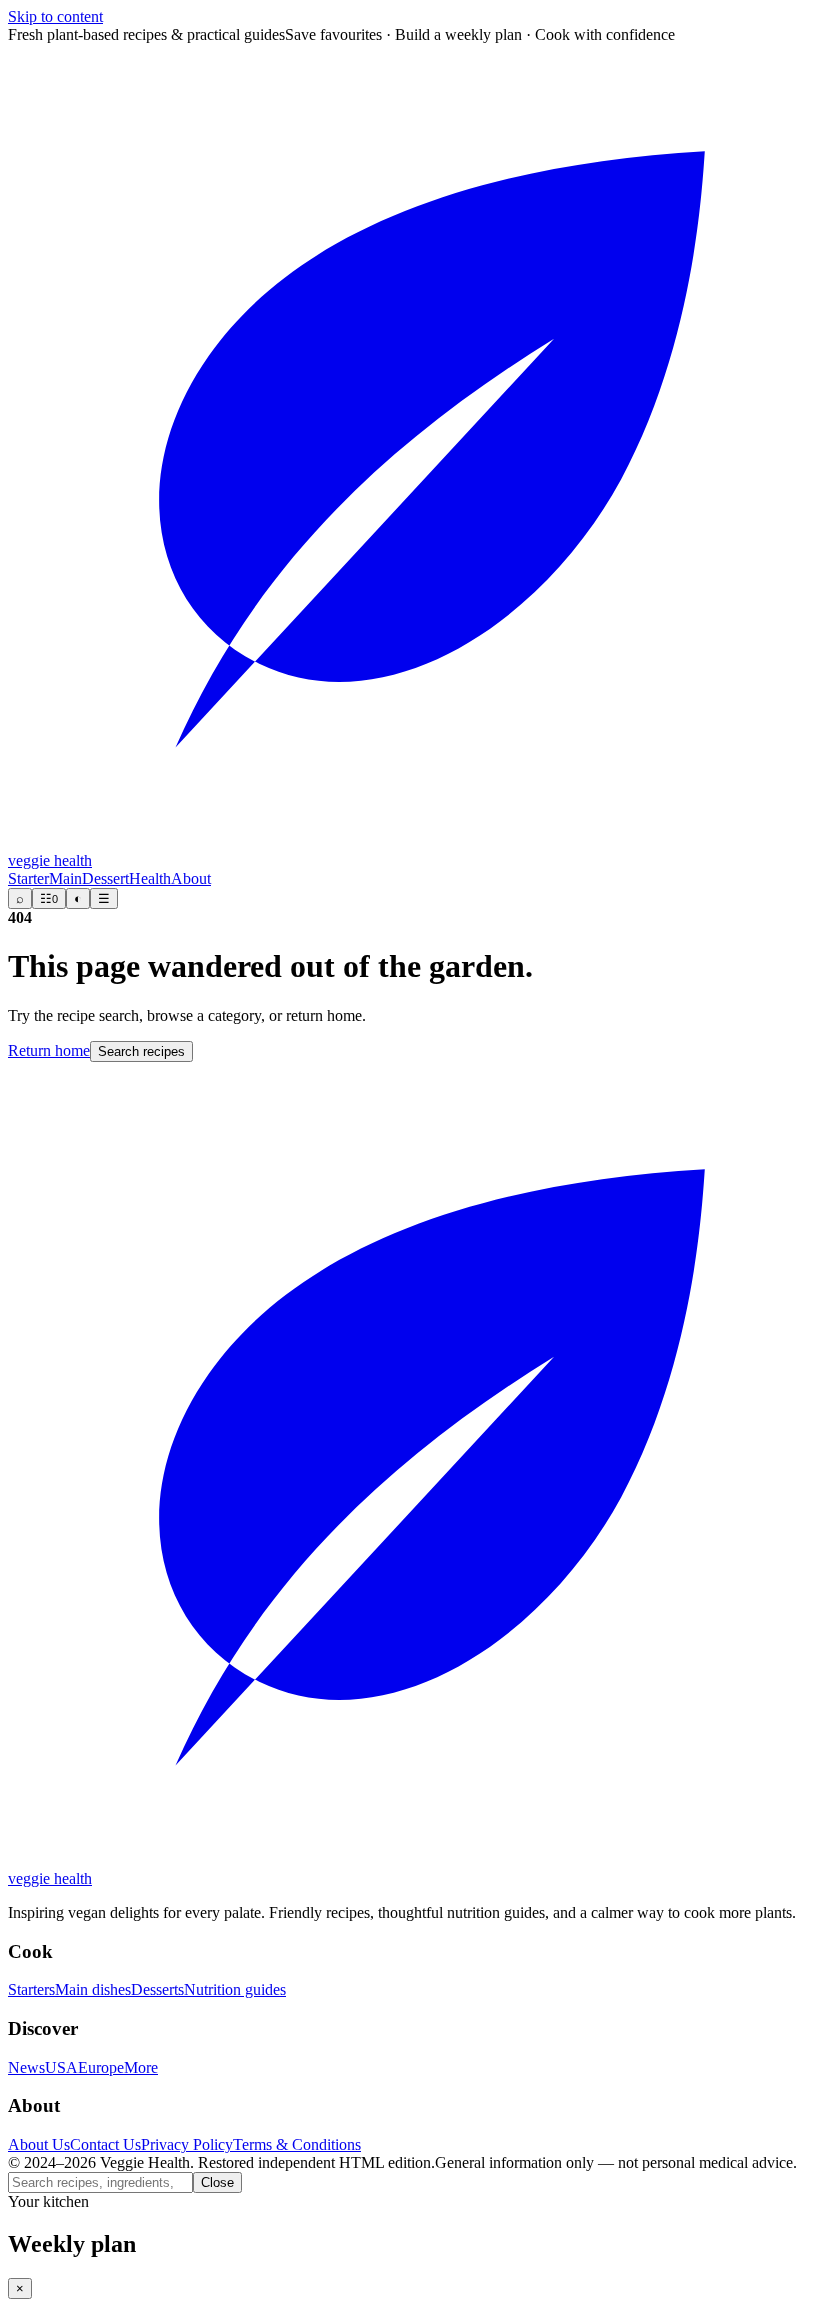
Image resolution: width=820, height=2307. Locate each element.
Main (65, 878)
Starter (28, 878)
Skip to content (55, 16)
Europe (101, 2067)
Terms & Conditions (297, 2144)
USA (61, 2067)
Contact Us (105, 2144)
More (141, 2067)
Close (217, 2182)
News (26, 2067)
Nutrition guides (235, 1989)
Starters (31, 1989)
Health (150, 878)
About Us (39, 2144)
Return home (49, 1050)
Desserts (157, 1989)
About (191, 878)
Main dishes (93, 1989)
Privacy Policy (187, 2144)
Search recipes (141, 1051)
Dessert (105, 878)
